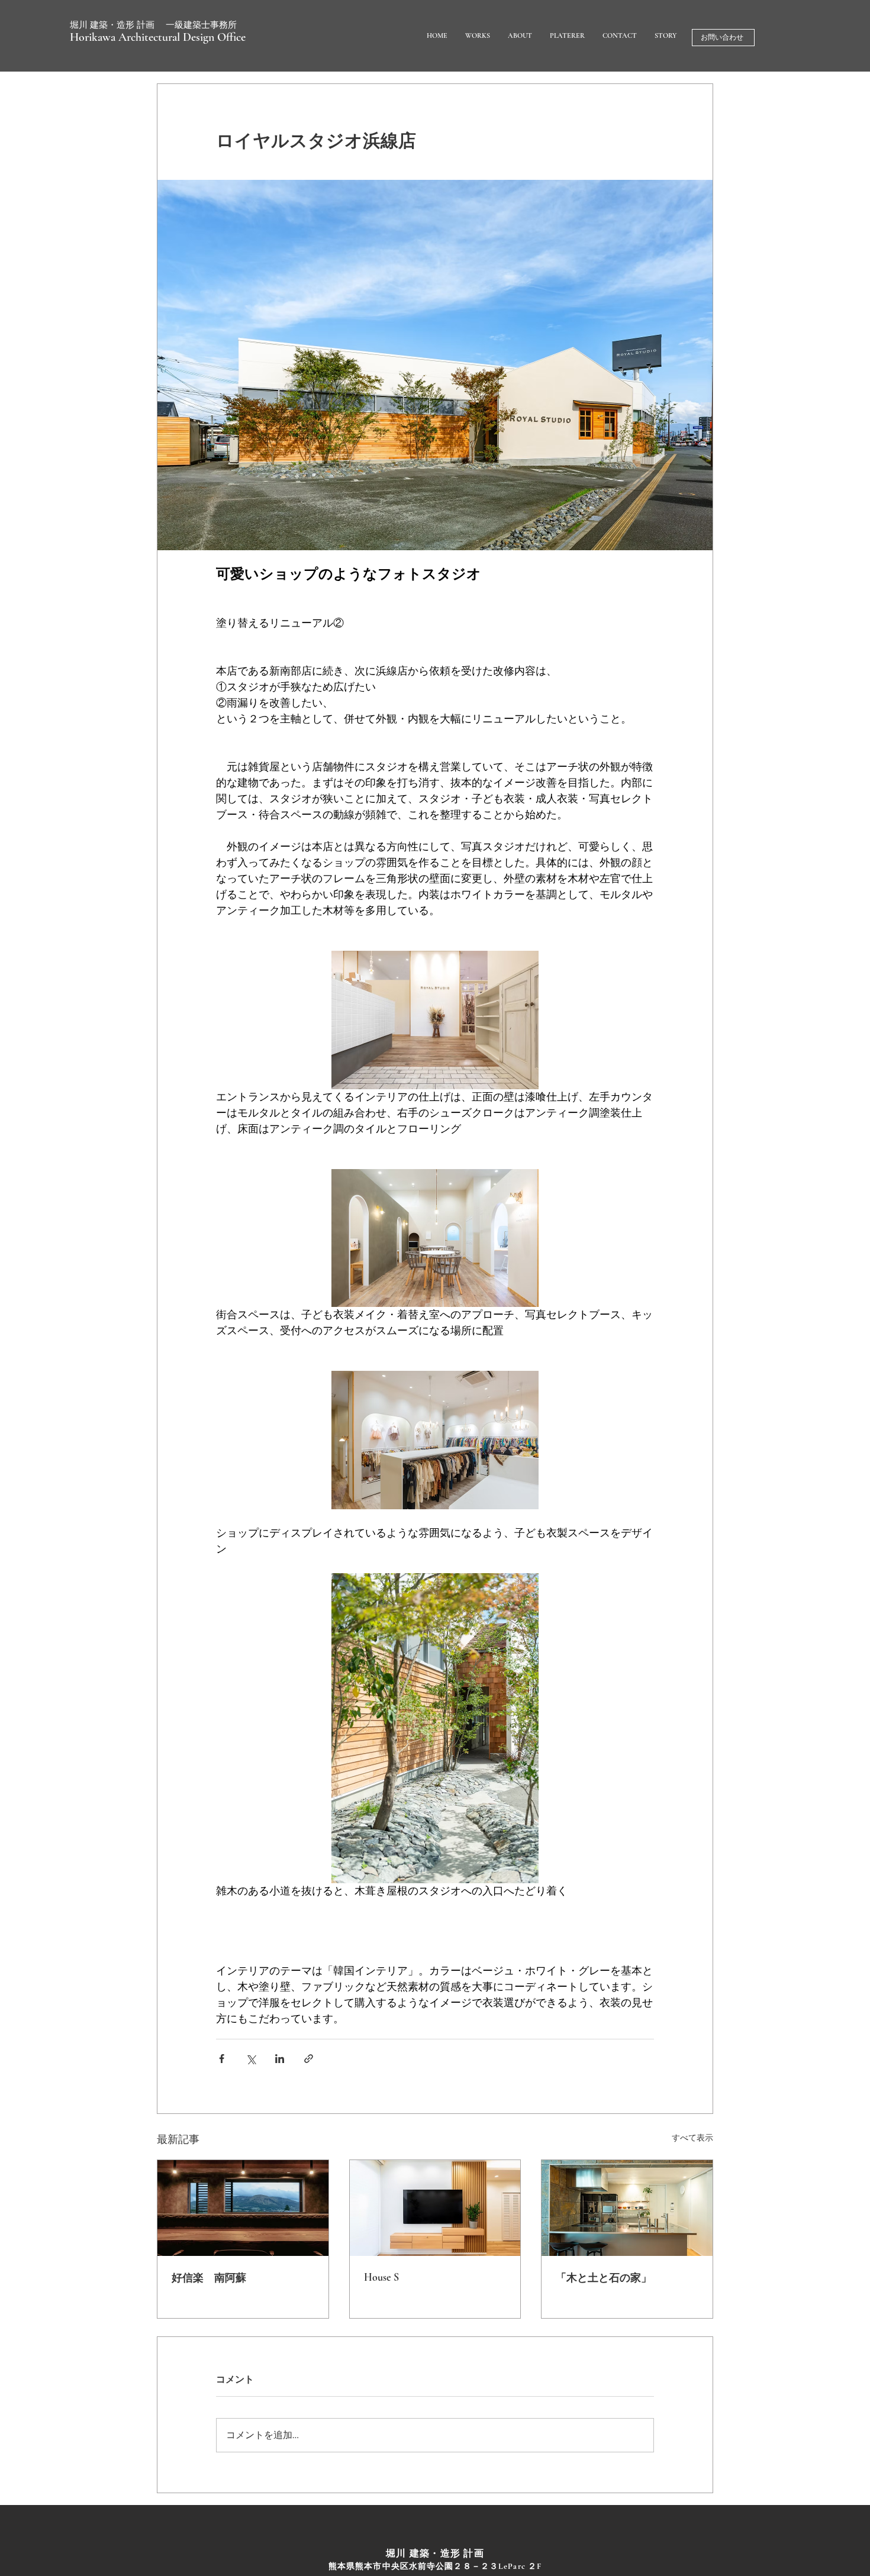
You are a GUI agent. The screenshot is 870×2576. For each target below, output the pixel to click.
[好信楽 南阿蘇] (243, 2208)
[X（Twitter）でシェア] (251, 2059)
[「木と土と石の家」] (627, 2208)
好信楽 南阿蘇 (209, 2278)
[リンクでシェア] (309, 2059)
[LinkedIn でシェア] (280, 2059)
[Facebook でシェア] (222, 2059)
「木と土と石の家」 (604, 2278)
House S (381, 2277)
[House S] (435, 2208)
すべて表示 (692, 2138)
